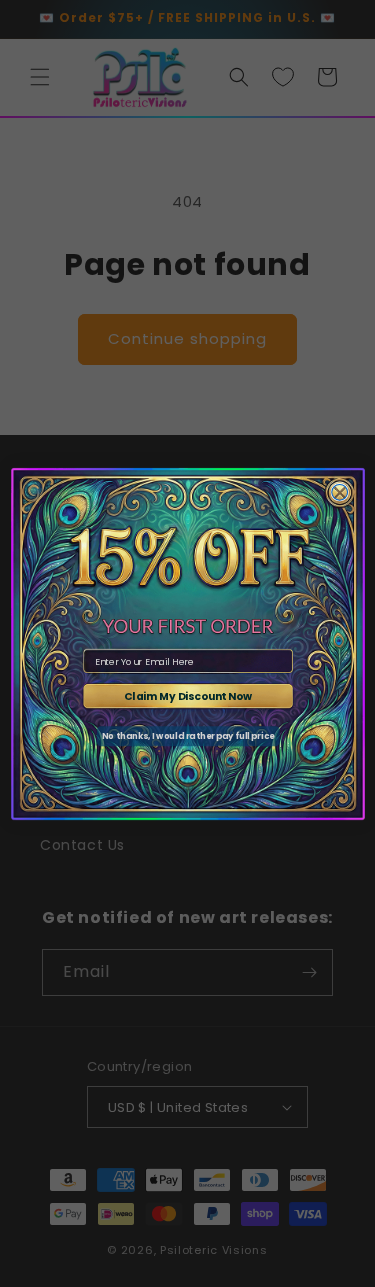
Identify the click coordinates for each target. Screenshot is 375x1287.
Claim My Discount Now (188, 696)
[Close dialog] (339, 492)
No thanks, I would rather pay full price (187, 735)
